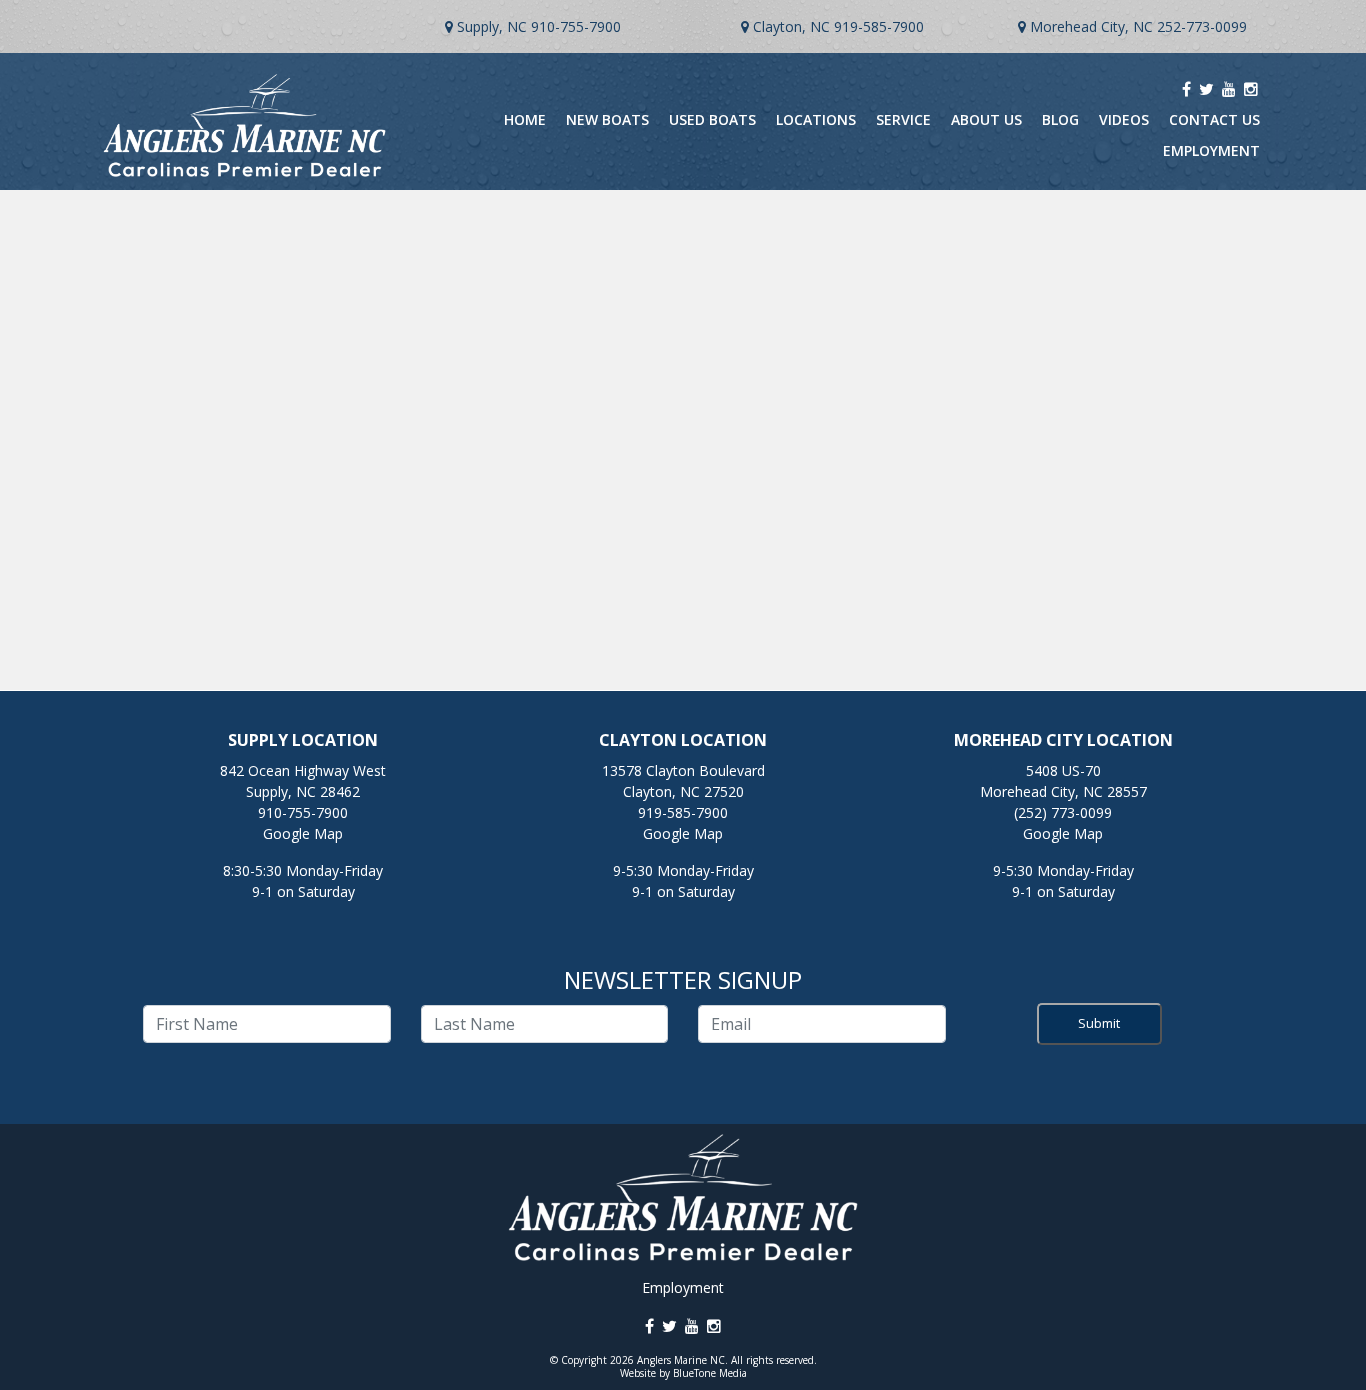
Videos (1124, 119)
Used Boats (712, 119)
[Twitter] (1206, 89)
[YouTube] (1229, 89)
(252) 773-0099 (1063, 812)
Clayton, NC (791, 26)
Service (903, 119)
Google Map (303, 833)
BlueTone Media (710, 1373)
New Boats (607, 119)
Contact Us (1214, 119)
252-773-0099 (1202, 26)
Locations (816, 119)
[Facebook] (1186, 89)
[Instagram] (1251, 89)
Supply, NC (492, 26)
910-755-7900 (576, 26)
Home (525, 119)
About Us (986, 119)
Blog (1060, 119)
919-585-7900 (879, 26)
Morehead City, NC (1091, 26)
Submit (1099, 1023)
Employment (1211, 150)
